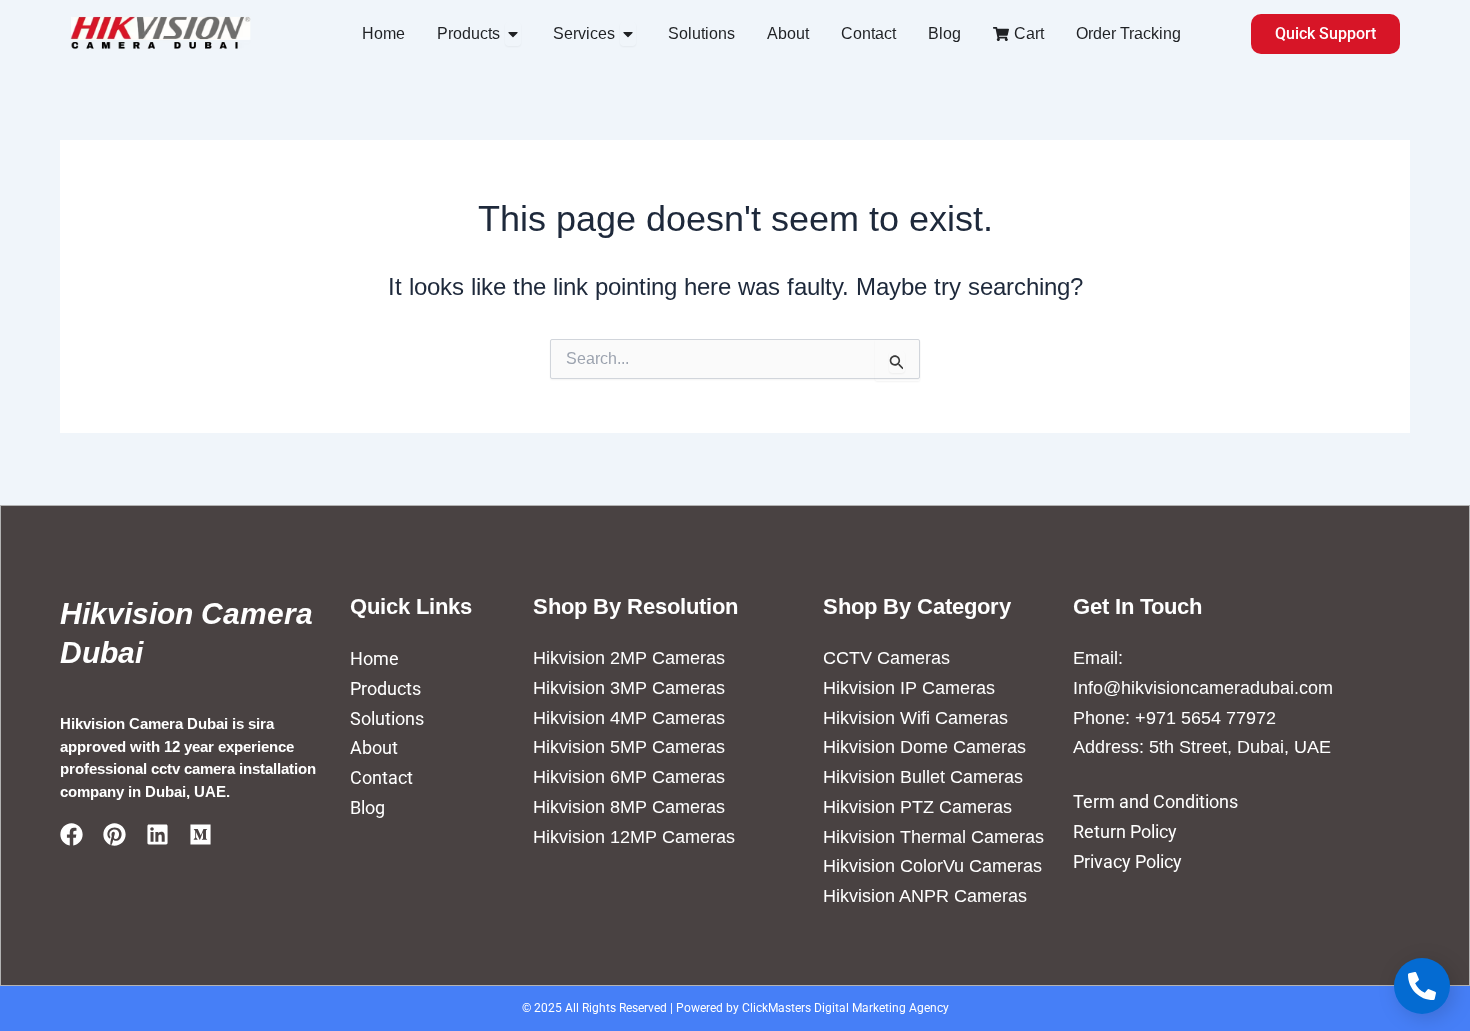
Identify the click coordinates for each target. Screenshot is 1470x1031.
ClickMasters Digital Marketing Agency (845, 1008)
